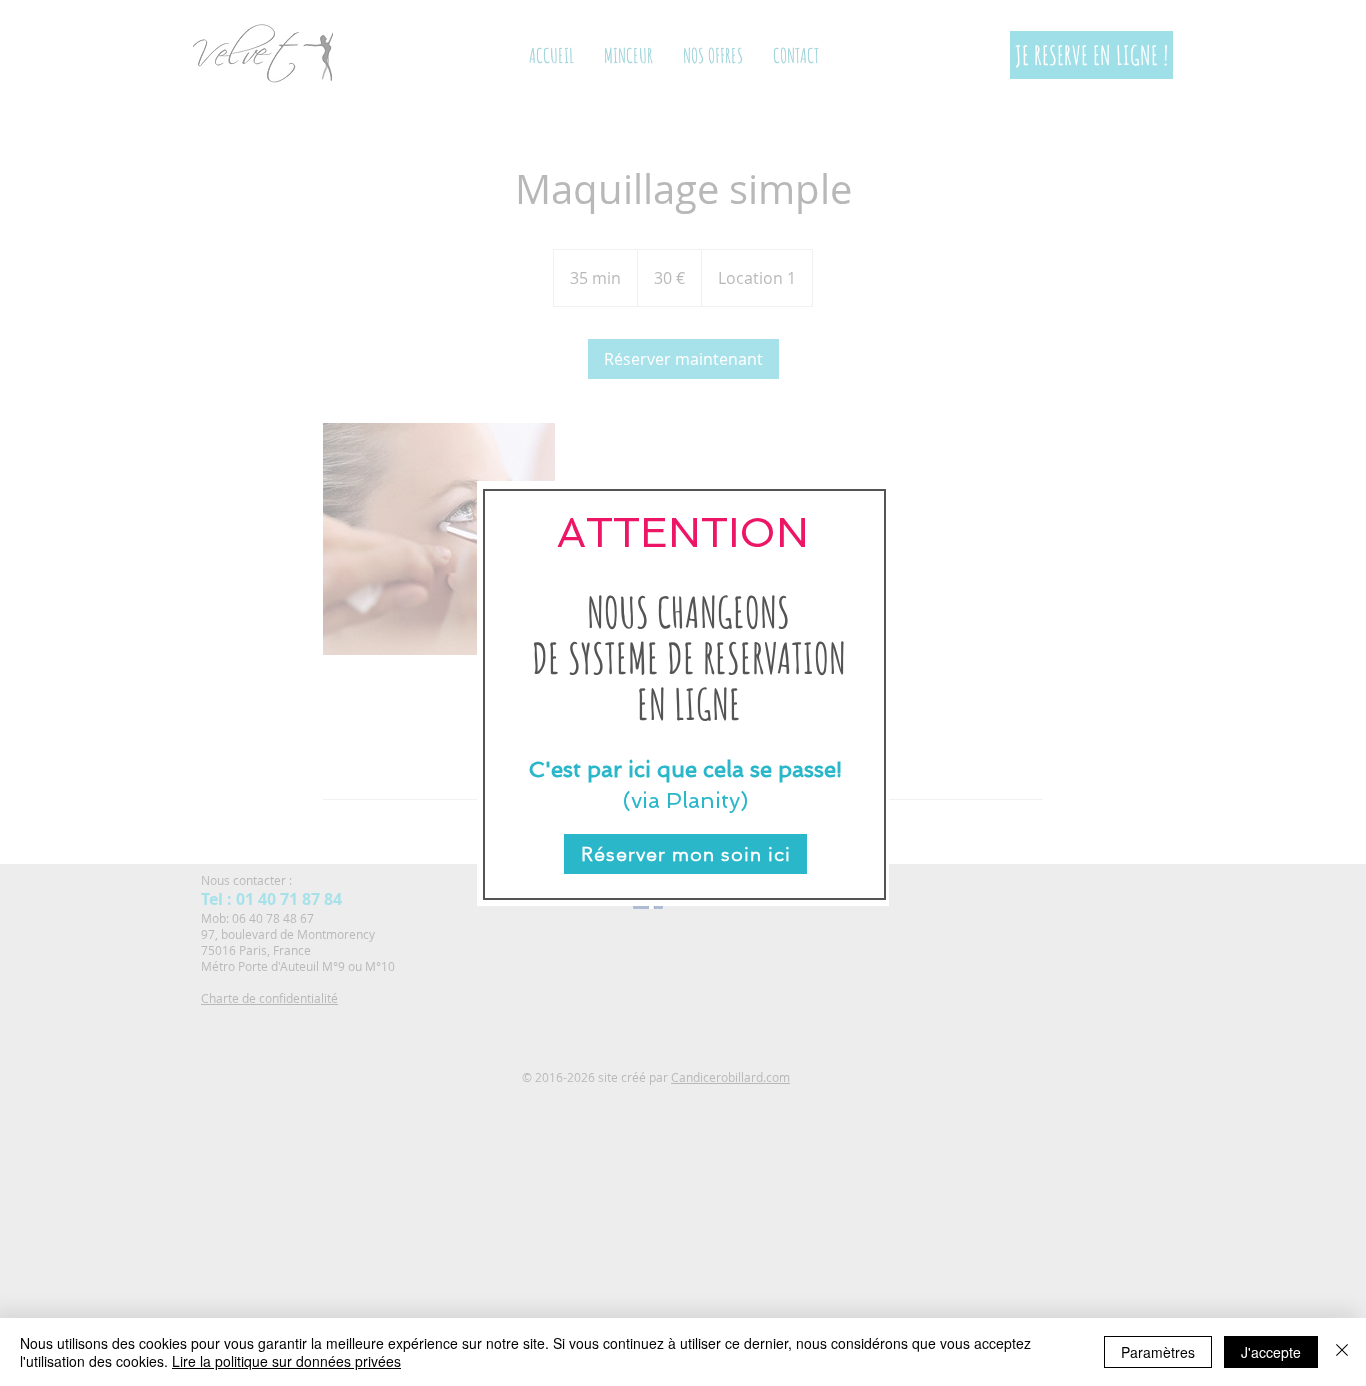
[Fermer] (1342, 1352)
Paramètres (1158, 1352)
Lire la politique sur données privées (286, 1361)
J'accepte (1271, 1352)
